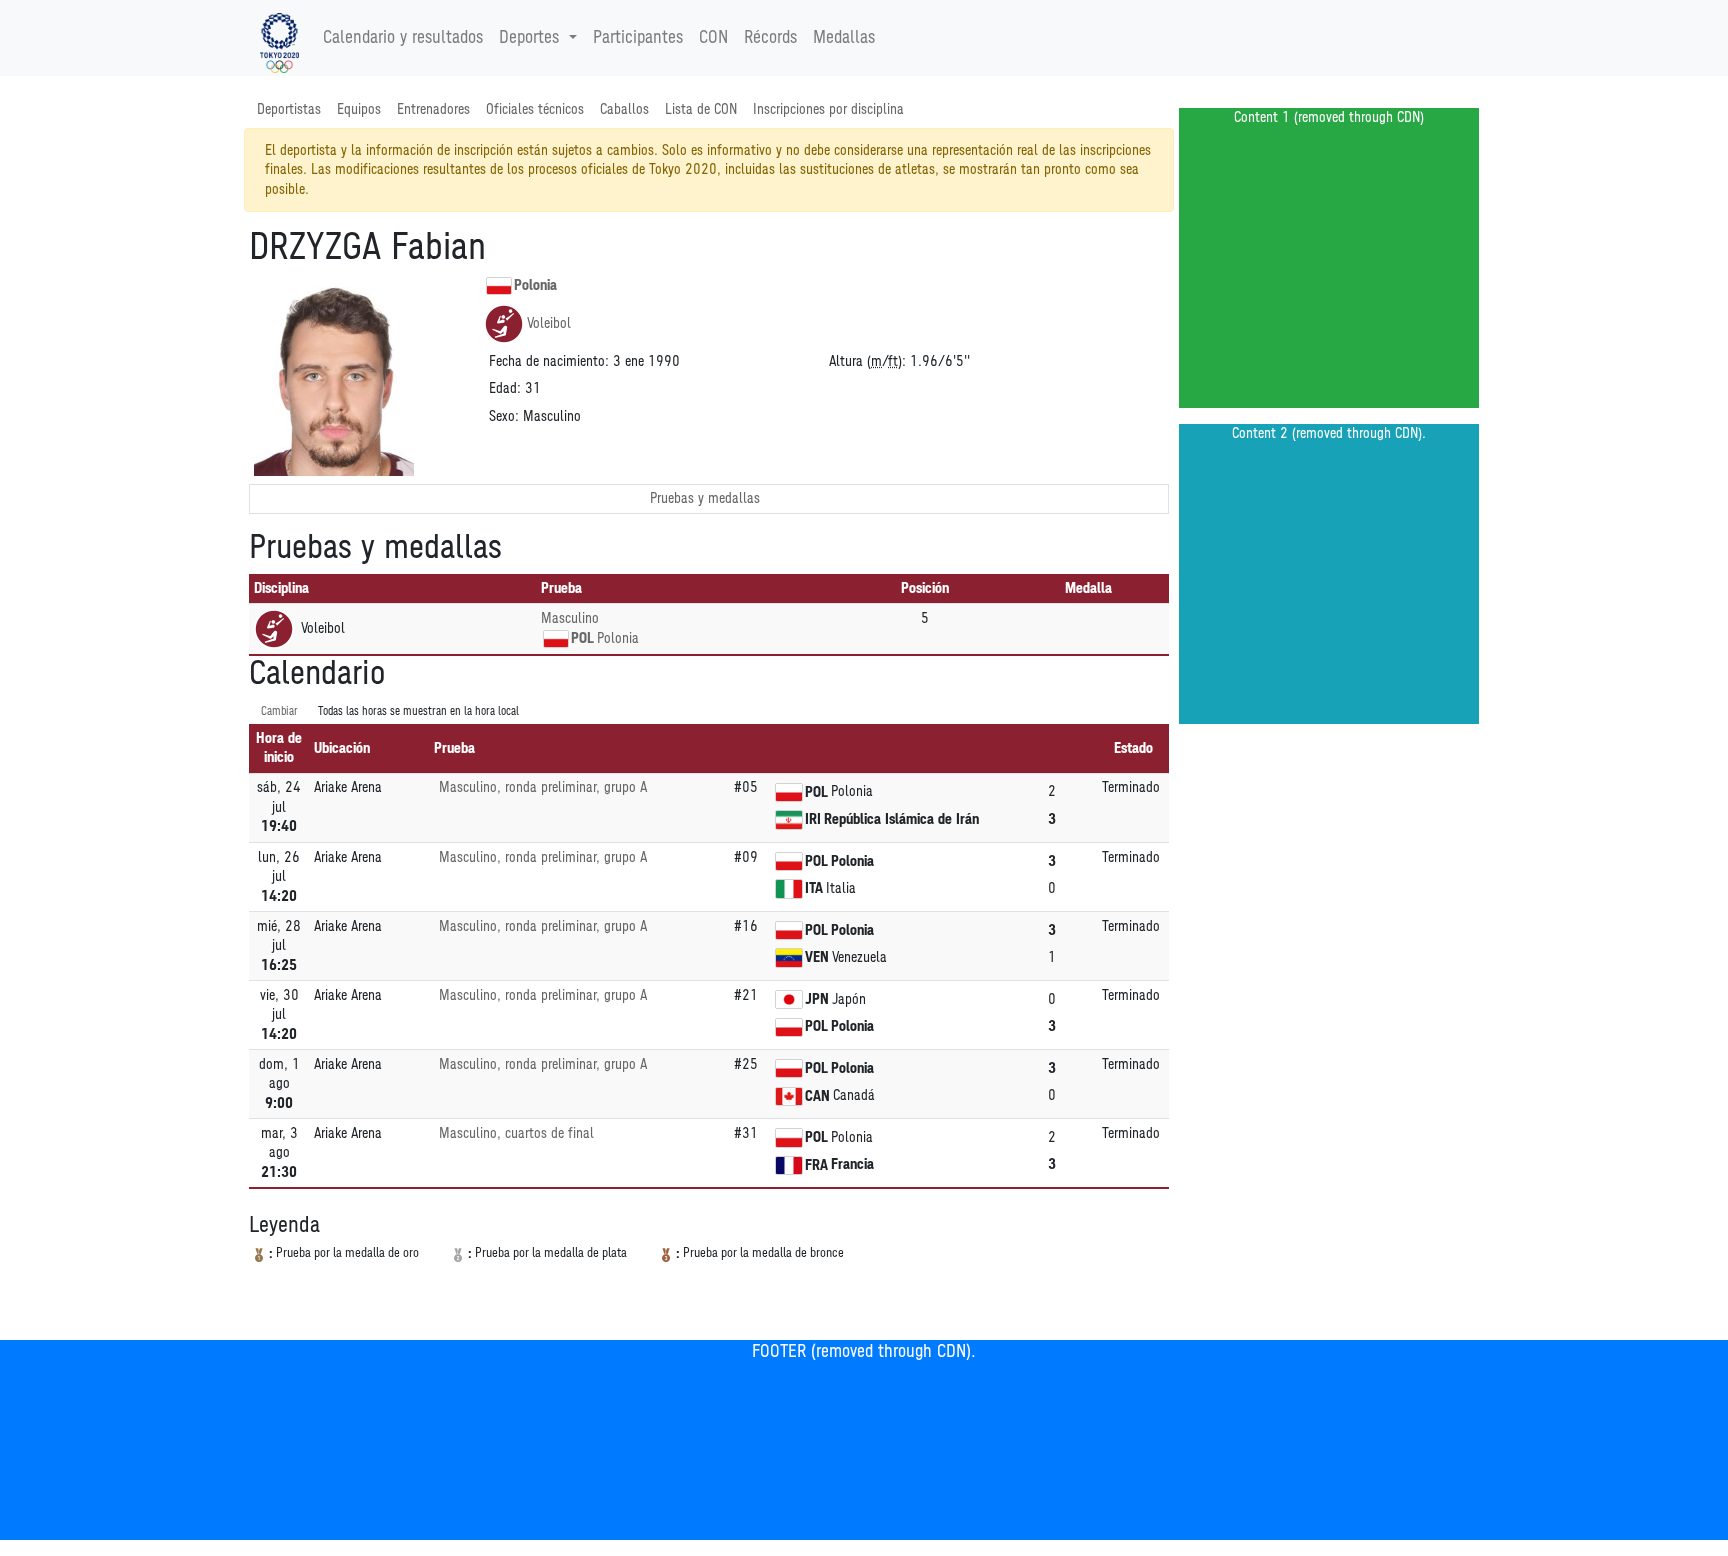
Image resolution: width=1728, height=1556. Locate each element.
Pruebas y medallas (705, 498)
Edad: (505, 388)
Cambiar (279, 711)
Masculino (570, 618)
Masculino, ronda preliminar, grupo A (543, 787)
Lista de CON (701, 109)
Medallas (844, 38)
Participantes (638, 38)
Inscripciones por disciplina (828, 109)
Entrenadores (433, 109)
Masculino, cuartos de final (516, 1133)
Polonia (535, 285)
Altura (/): (867, 361)
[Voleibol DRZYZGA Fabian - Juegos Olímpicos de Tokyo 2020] (279, 38)
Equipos (359, 109)
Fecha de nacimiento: (549, 361)
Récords (770, 38)
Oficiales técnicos (535, 109)
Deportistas (289, 109)
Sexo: (504, 416)
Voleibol (549, 323)
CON (713, 38)
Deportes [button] (529, 38)
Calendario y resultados (403, 38)
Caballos (624, 109)
